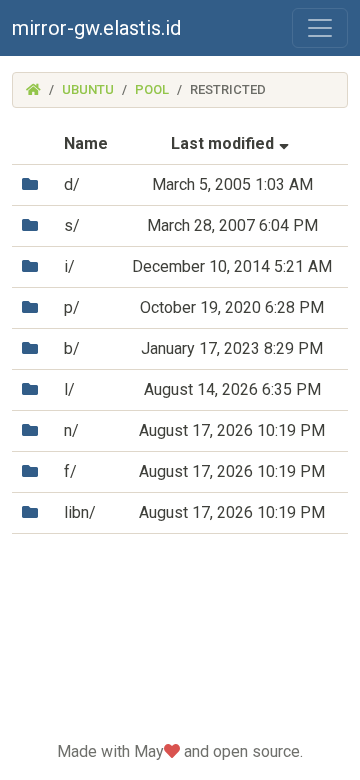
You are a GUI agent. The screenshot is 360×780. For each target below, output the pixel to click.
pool (152, 89)
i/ (69, 266)
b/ (72, 348)
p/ (72, 307)
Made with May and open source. (180, 751)
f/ (70, 471)
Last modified (232, 143)
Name (86, 143)
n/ (71, 430)
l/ (69, 389)
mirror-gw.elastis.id (96, 28)
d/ (72, 184)
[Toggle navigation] (320, 28)
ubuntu (88, 89)
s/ (72, 225)
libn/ (80, 512)
